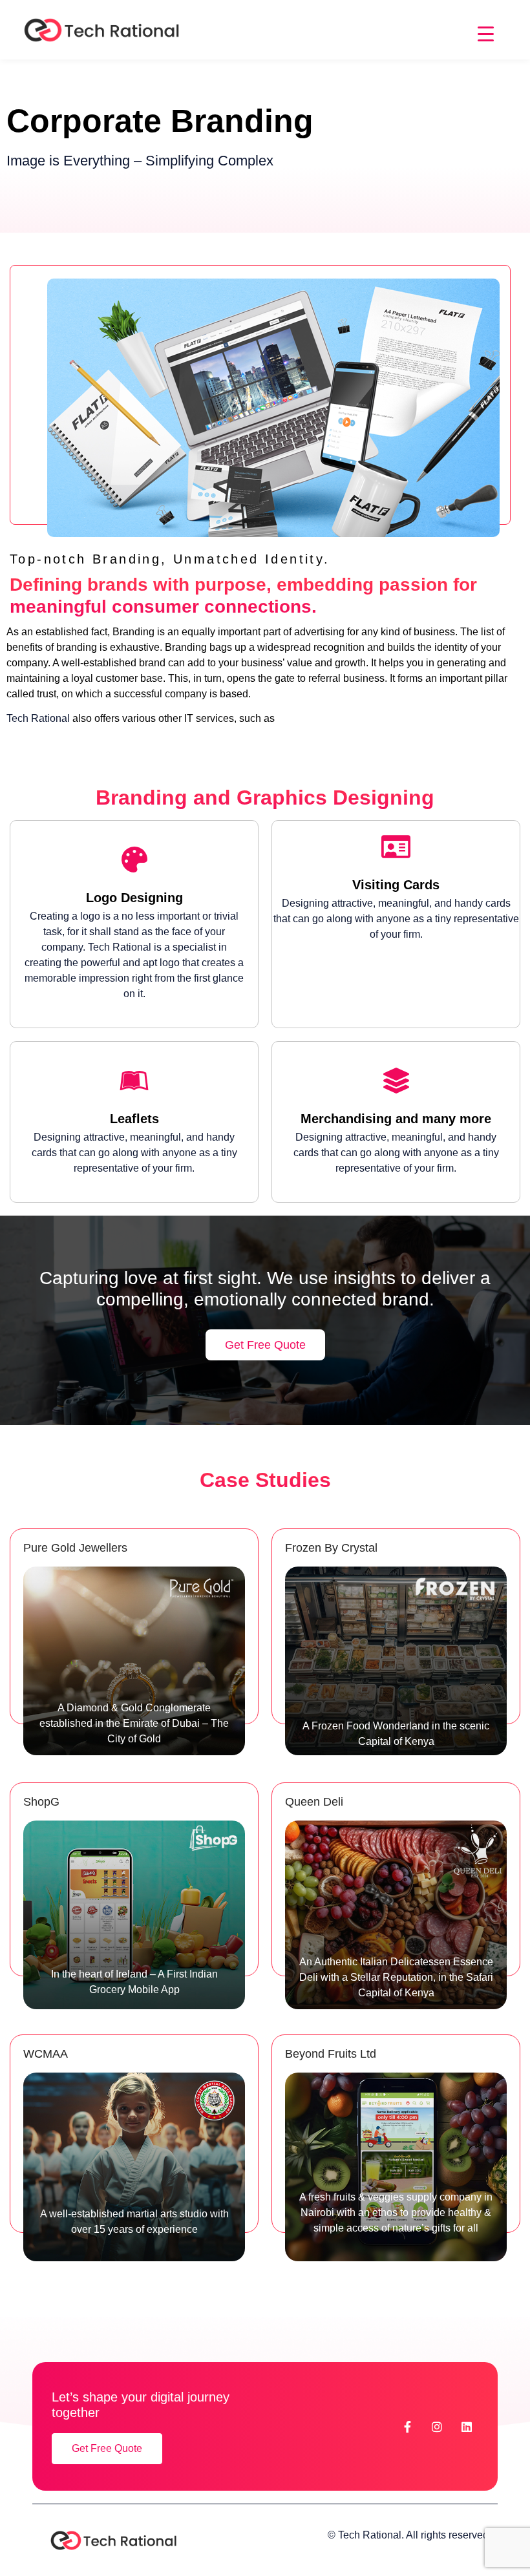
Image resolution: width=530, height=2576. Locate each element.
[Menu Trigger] (486, 34)
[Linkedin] (467, 2427)
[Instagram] (437, 2427)
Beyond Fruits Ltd (331, 2054)
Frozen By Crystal (331, 1548)
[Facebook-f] (407, 2427)
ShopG (41, 1802)
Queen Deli (314, 1802)
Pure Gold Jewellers (75, 1548)
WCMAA (46, 2054)
